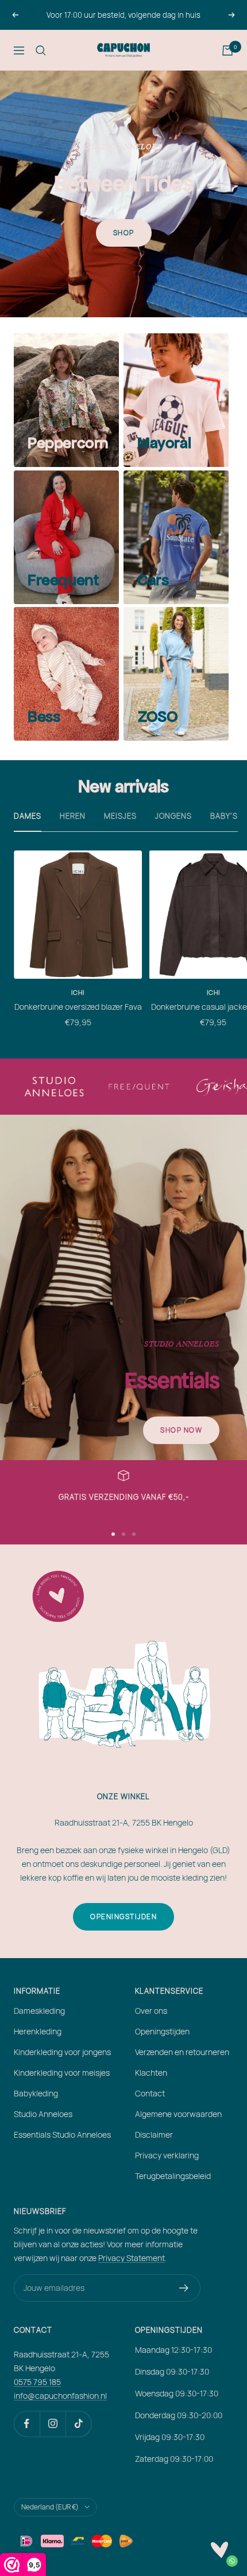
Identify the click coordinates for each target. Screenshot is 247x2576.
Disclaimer (154, 2135)
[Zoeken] (41, 50)
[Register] (184, 2288)
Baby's (224, 816)
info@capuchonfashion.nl (60, 2396)
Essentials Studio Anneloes (62, 2135)
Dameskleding (39, 2011)
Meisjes (120, 816)
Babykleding (36, 2093)
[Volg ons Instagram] (53, 2424)
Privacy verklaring (167, 2155)
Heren (73, 816)
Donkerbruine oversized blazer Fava (78, 1007)
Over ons (151, 2011)
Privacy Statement (132, 2258)
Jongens (173, 816)
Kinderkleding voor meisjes (62, 2073)
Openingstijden (123, 1917)
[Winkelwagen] (227, 50)
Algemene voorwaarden (178, 2114)
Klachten (151, 2073)
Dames (28, 816)
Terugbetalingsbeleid (173, 2176)
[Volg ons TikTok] (78, 2424)
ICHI (78, 992)
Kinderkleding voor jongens (62, 2052)
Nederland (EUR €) (50, 2507)
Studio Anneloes (43, 2114)
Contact (150, 2093)
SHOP (124, 233)
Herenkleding (38, 2031)
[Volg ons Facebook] (27, 2424)
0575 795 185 (37, 2382)
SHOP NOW (181, 1430)
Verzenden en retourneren (182, 2052)
